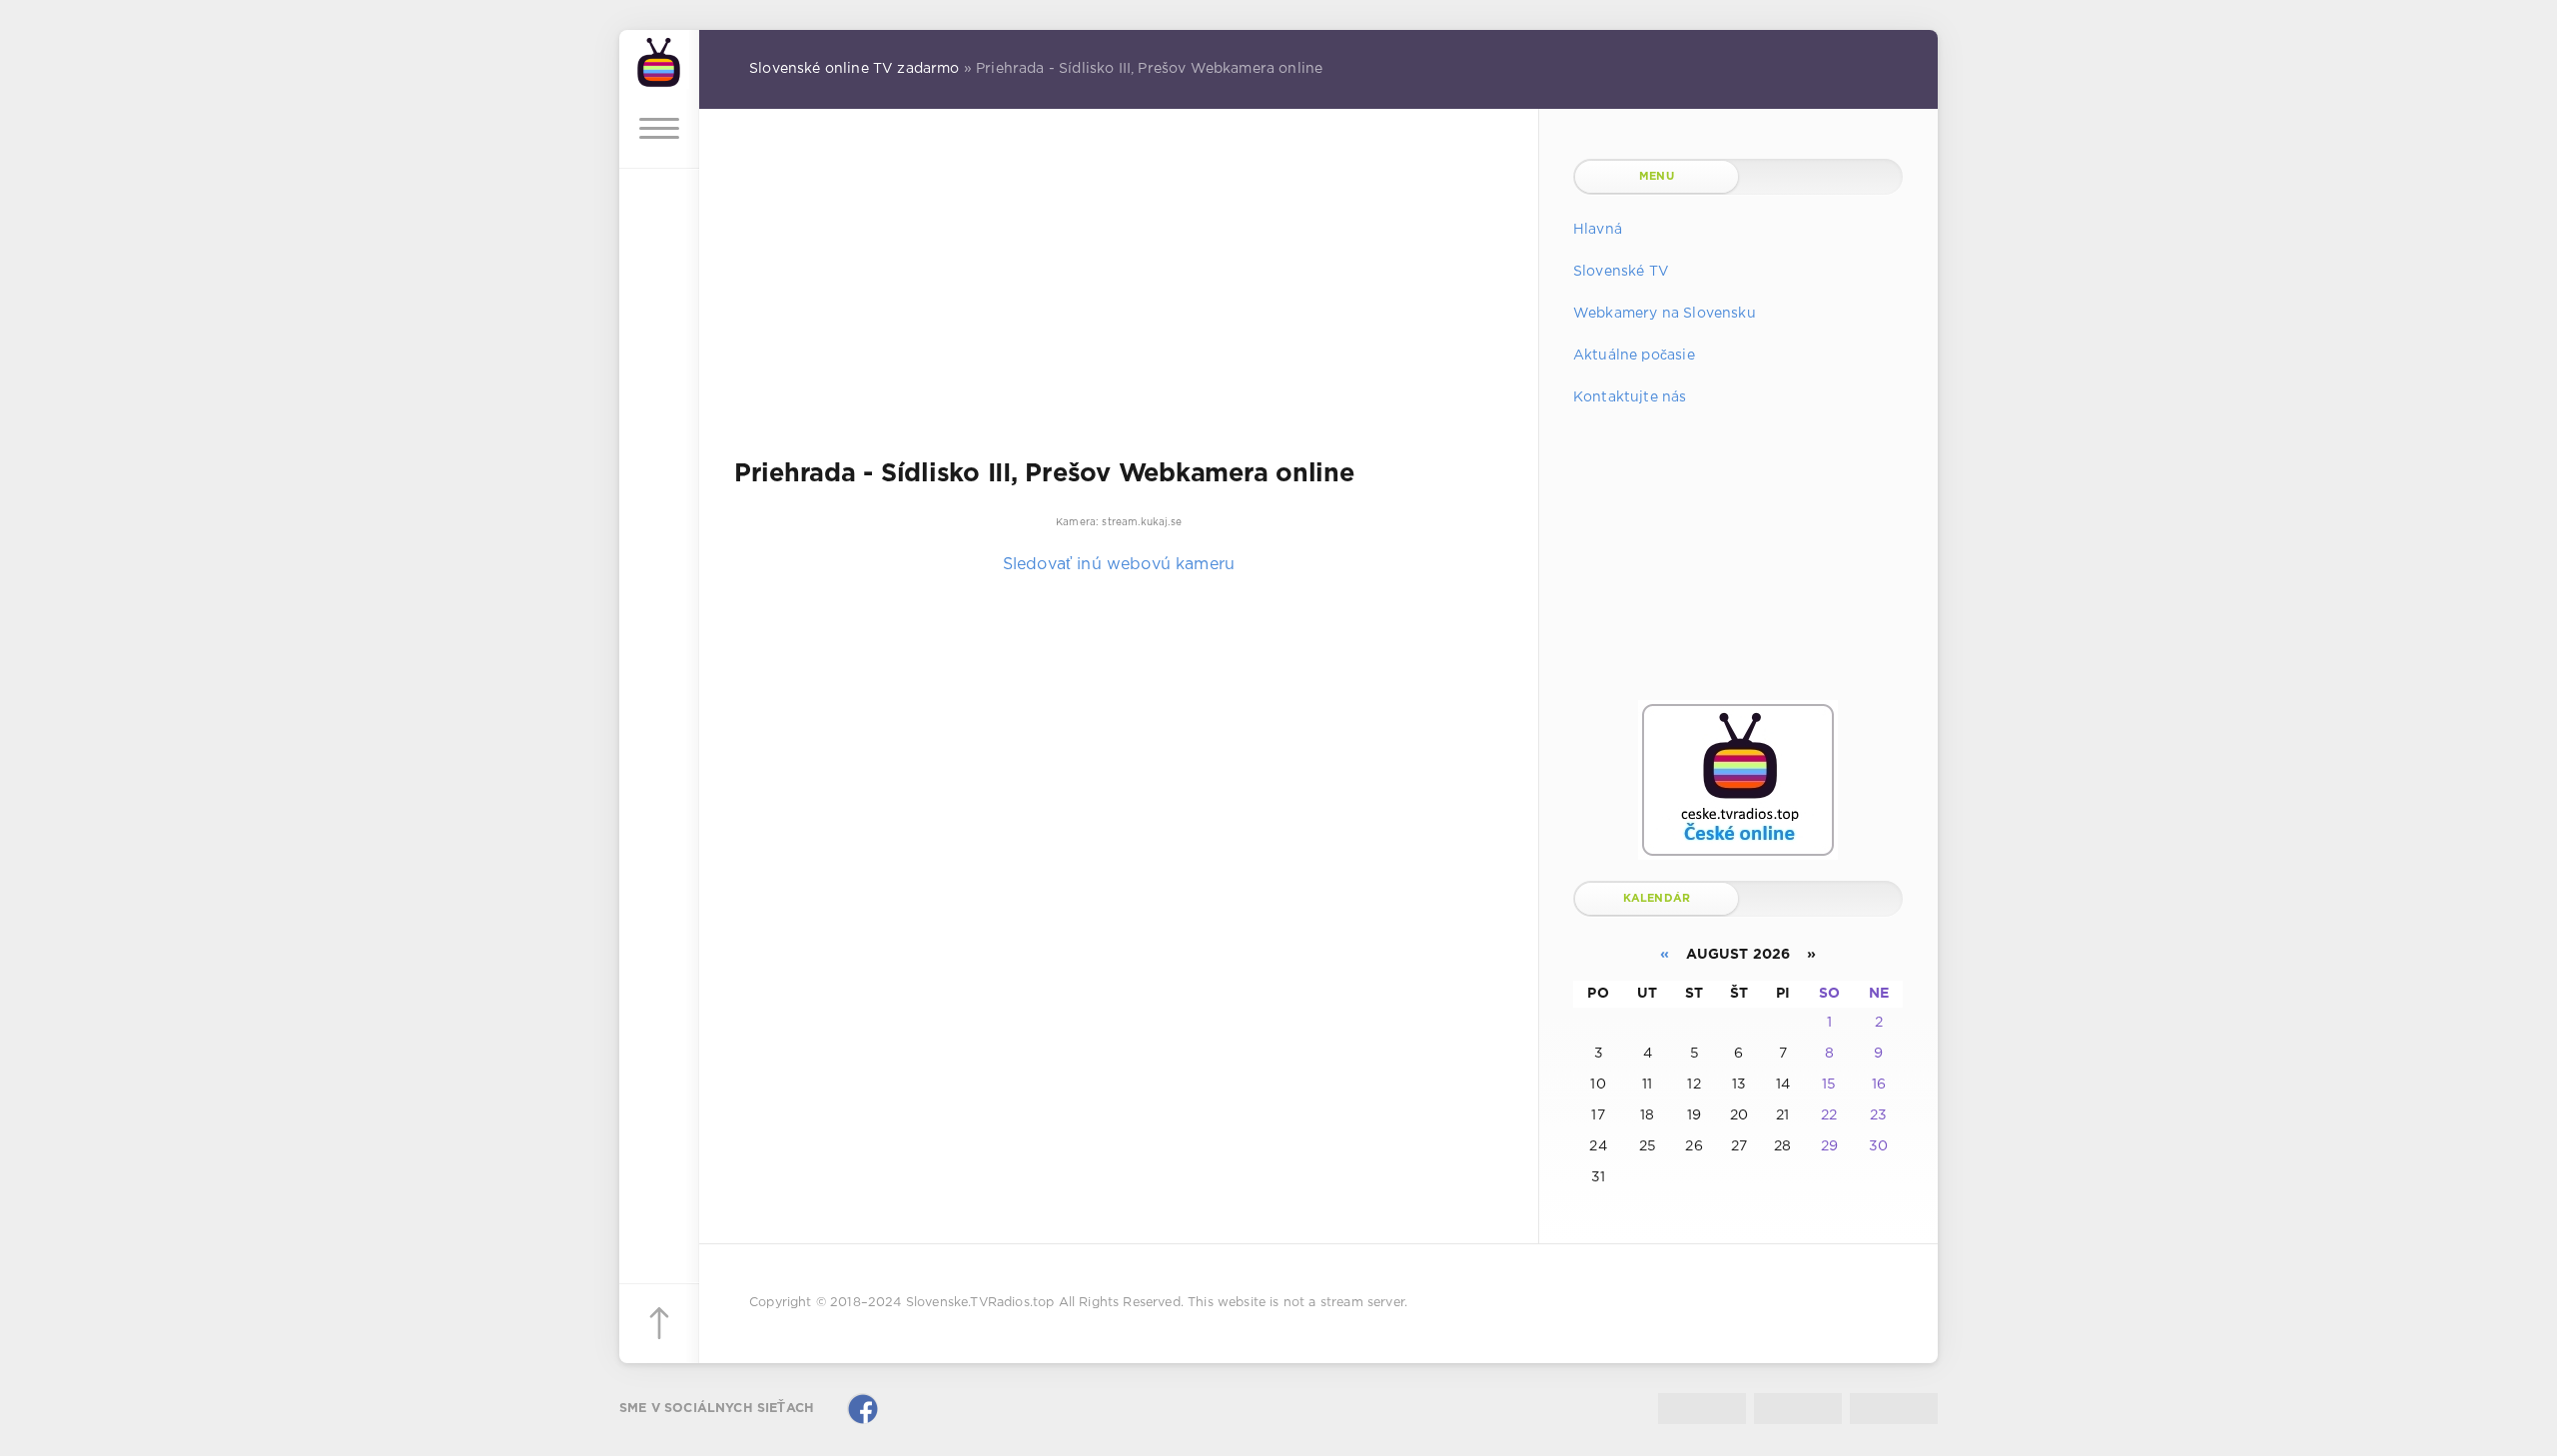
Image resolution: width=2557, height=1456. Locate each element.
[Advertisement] (1119, 299)
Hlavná (1598, 230)
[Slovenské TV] (659, 59)
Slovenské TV (1621, 272)
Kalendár (1657, 899)
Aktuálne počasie (1634, 356)
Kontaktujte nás (1630, 397)
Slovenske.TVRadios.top (980, 1303)
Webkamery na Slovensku (1665, 314)
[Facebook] (862, 1409)
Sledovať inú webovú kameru (1119, 565)
